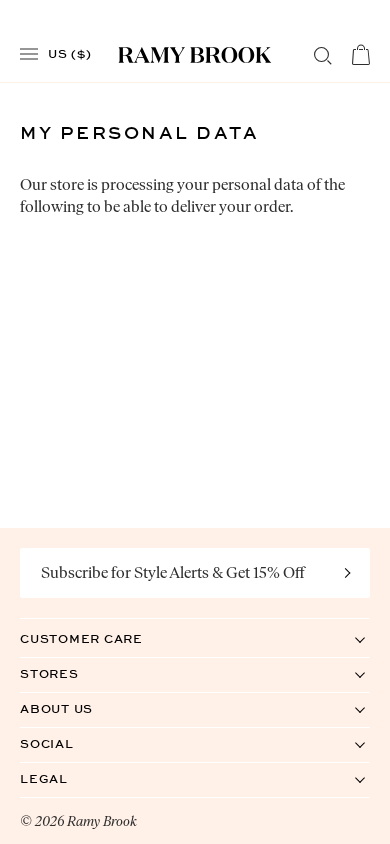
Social (67, 743)
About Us (77, 708)
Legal (64, 778)
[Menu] (29, 54)
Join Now (348, 573)
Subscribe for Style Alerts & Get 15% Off (173, 572)
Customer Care (102, 638)
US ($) (70, 53)
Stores (70, 673)
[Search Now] (323, 56)
